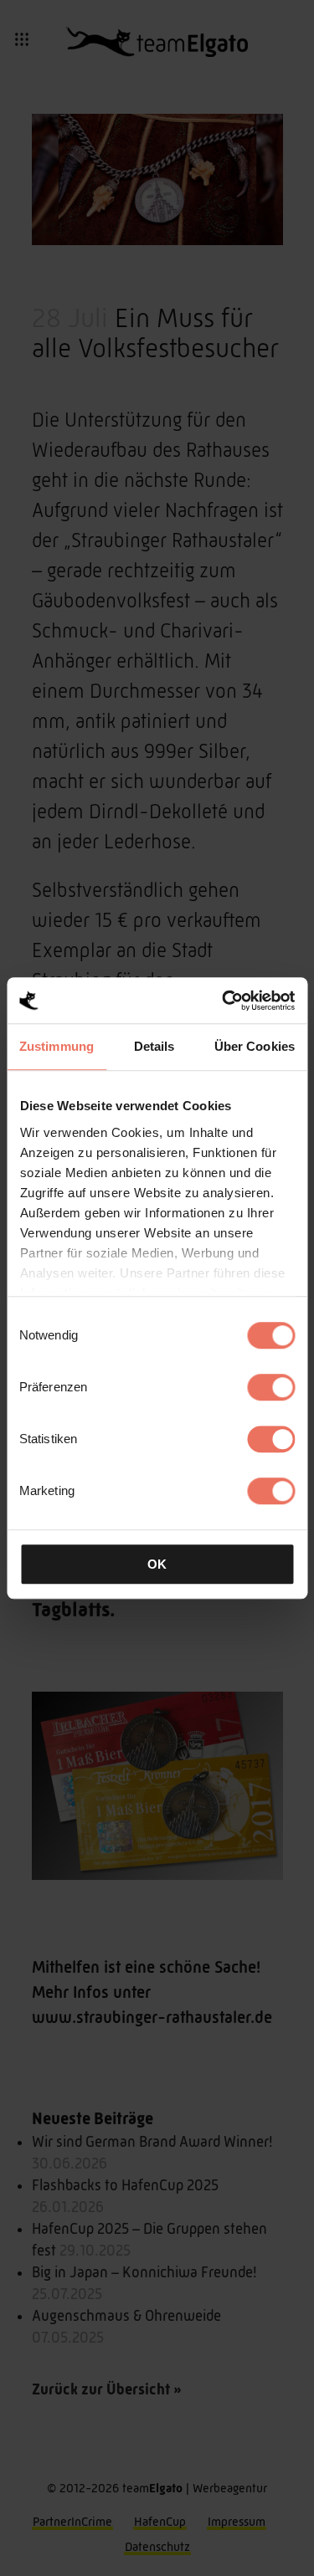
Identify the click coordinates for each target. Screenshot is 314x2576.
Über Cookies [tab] (255, 1046)
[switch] (271, 1387)
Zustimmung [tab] (57, 1046)
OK (157, 1564)
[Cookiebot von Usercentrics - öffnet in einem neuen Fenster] (224, 1001)
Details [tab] (154, 1046)
